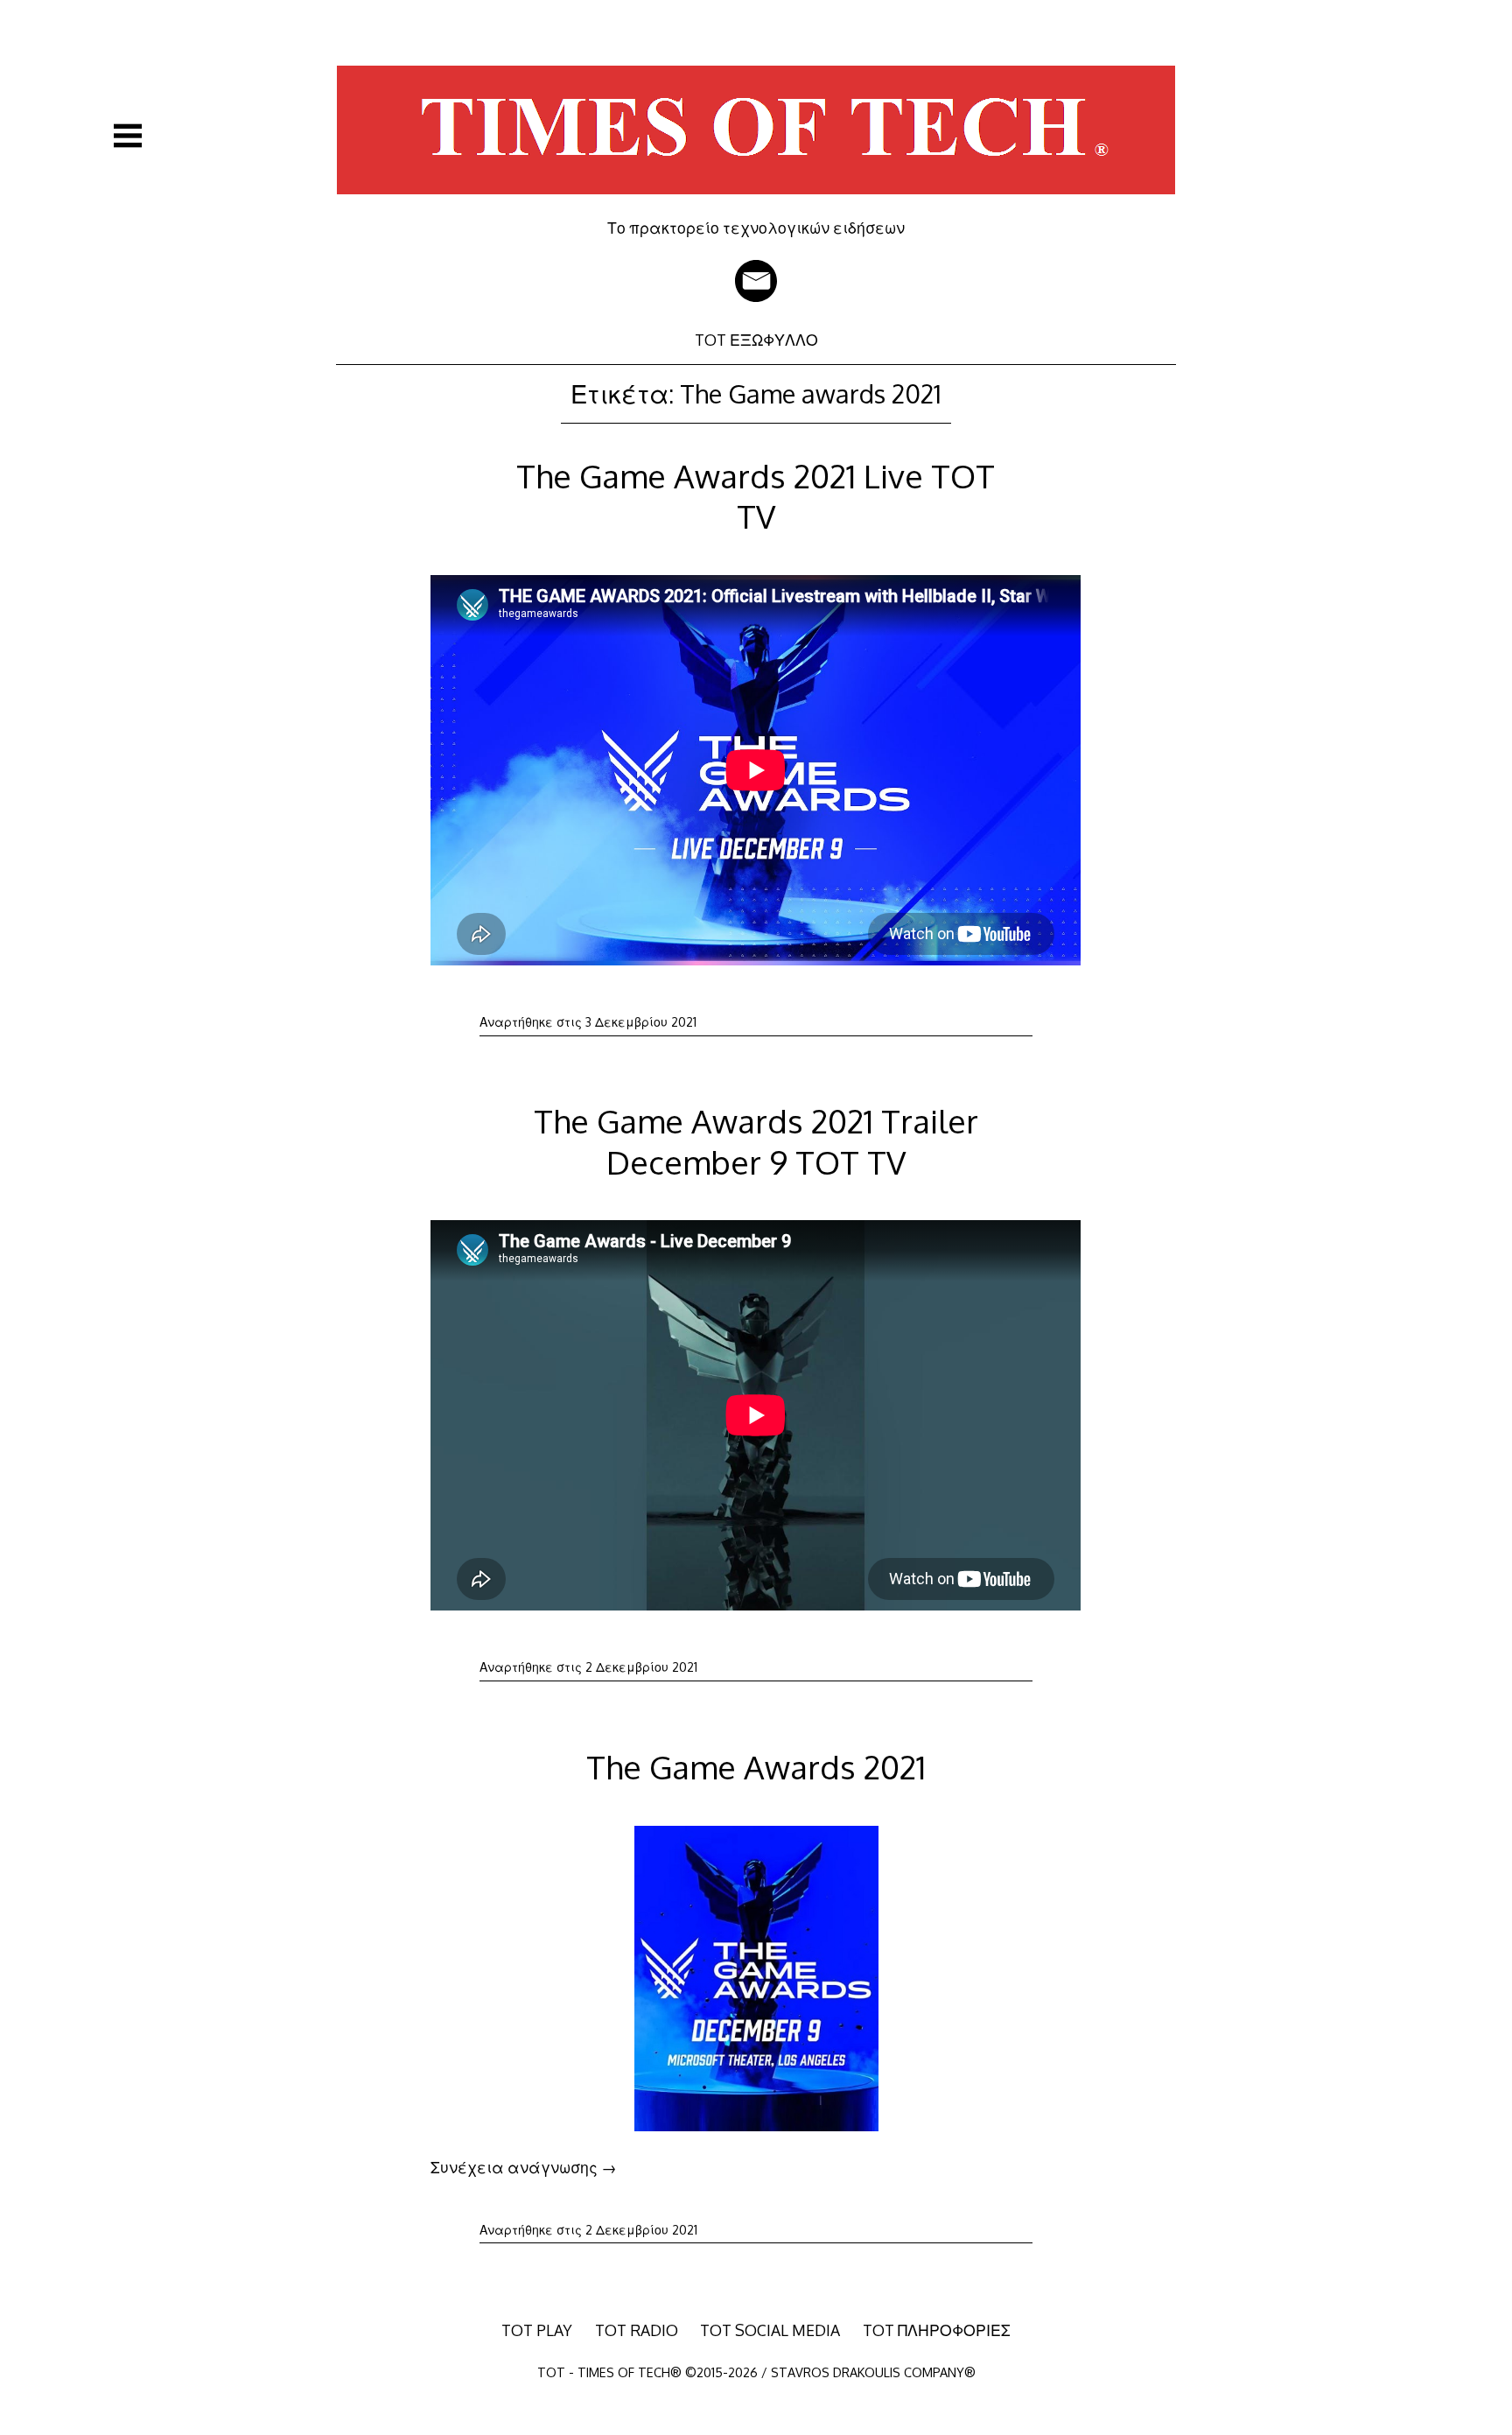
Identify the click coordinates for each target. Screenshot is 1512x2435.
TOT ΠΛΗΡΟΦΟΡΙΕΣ (937, 2330)
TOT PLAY (537, 2330)
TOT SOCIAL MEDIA (770, 2330)
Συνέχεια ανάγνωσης (524, 2167)
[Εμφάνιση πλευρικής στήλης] (128, 136)
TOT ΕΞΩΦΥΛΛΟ (756, 340)
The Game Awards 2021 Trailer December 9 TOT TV (756, 1141)
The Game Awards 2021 (756, 1767)
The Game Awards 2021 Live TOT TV (756, 496)
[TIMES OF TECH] (756, 206)
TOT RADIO (637, 2330)
